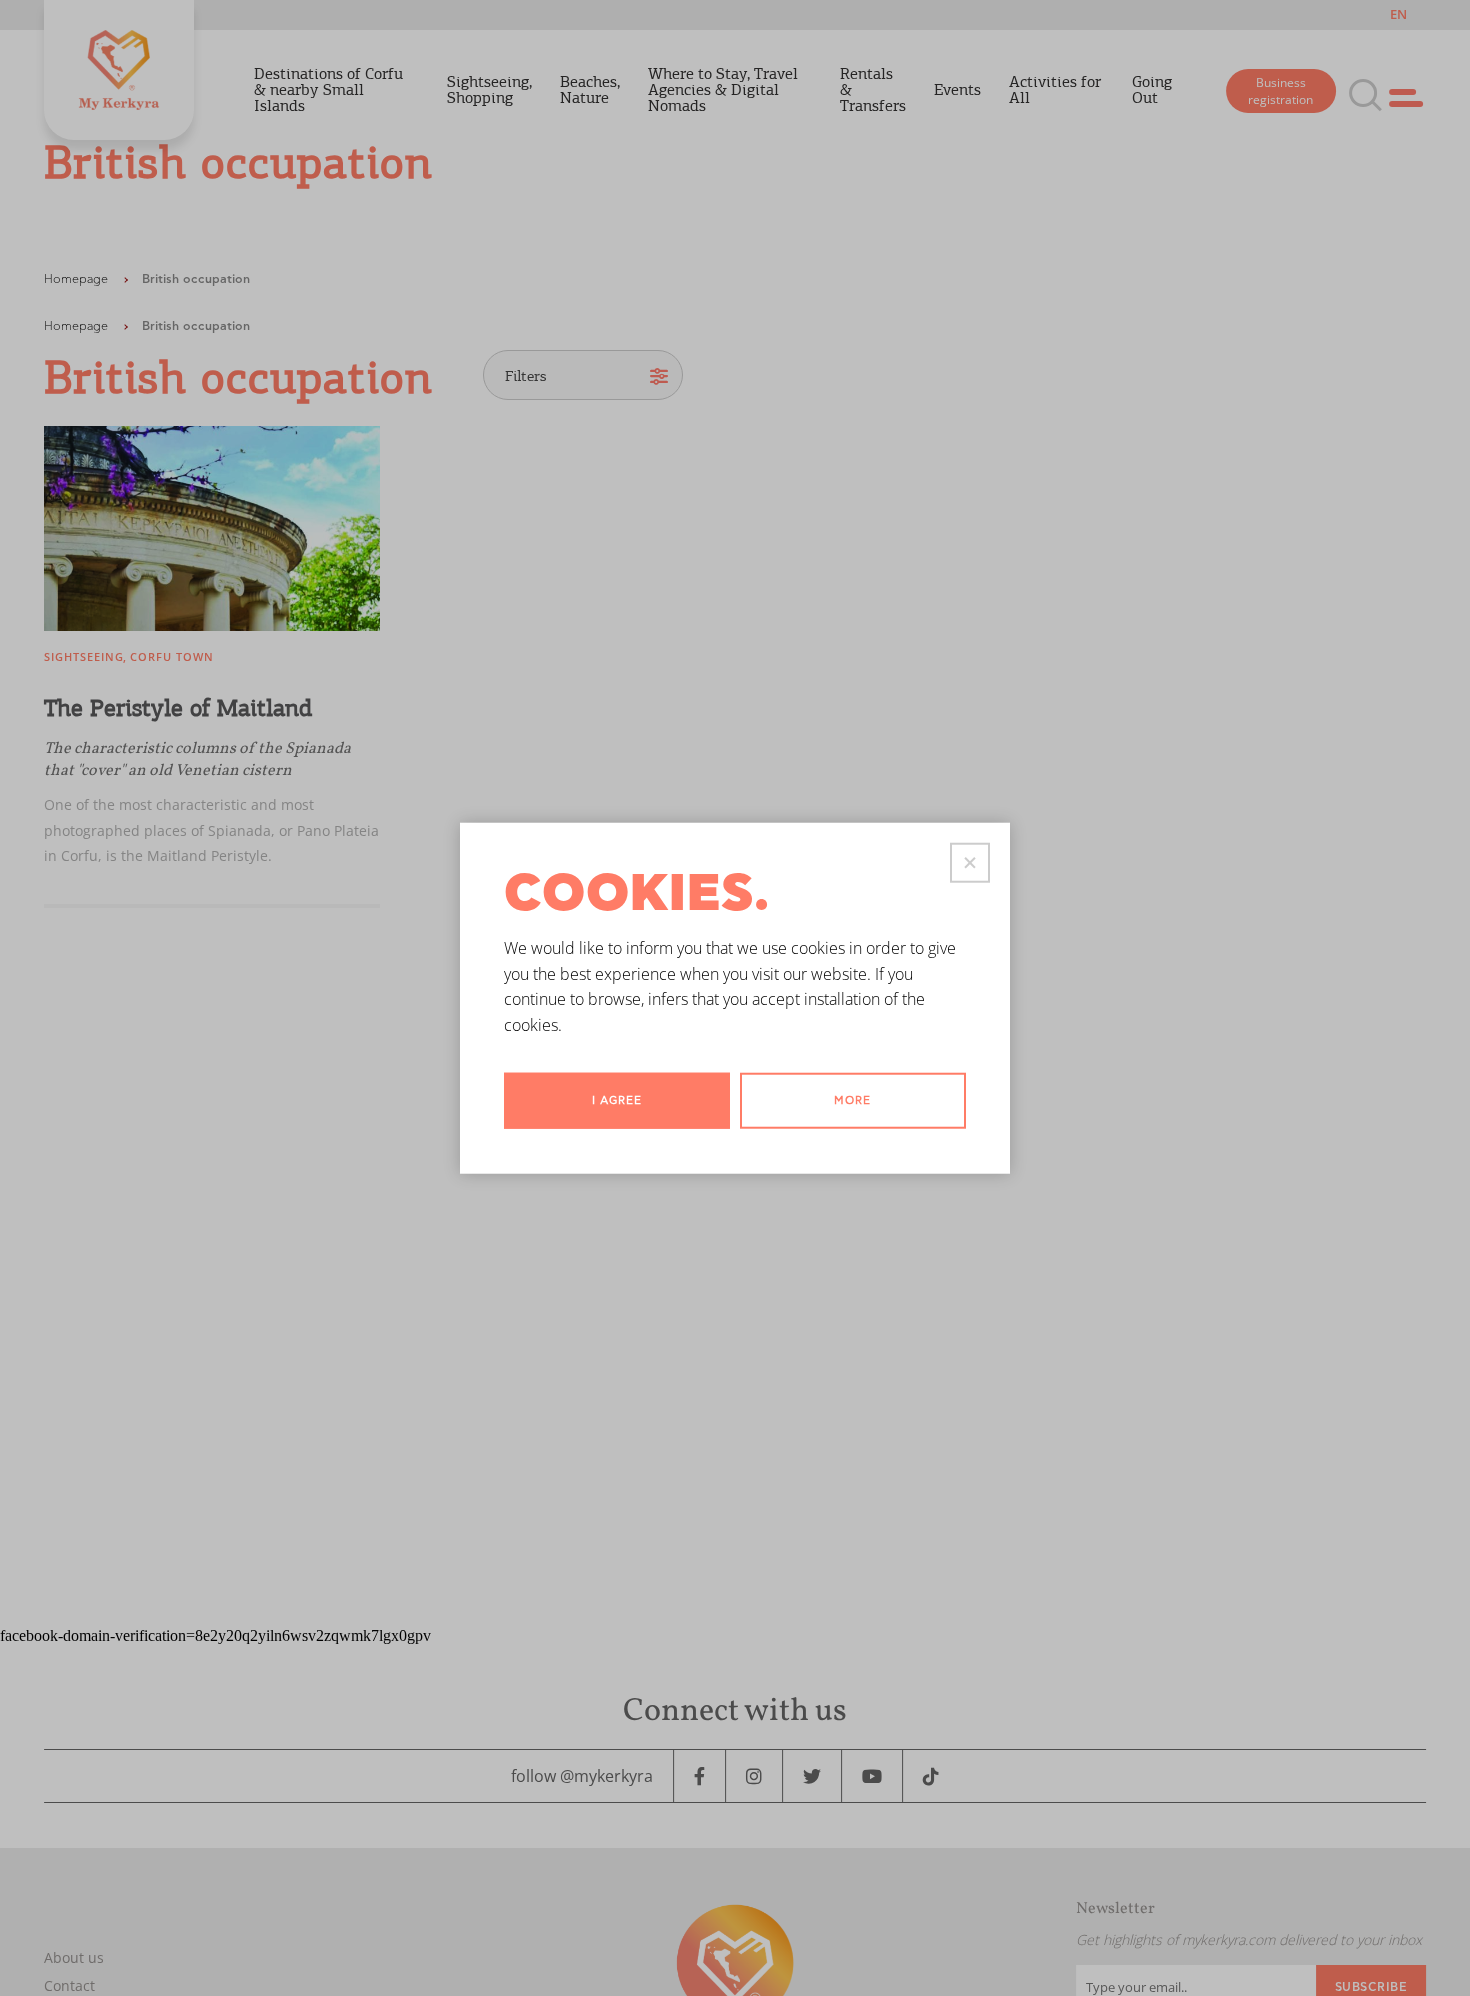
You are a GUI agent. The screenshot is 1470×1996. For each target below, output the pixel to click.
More (852, 1100)
